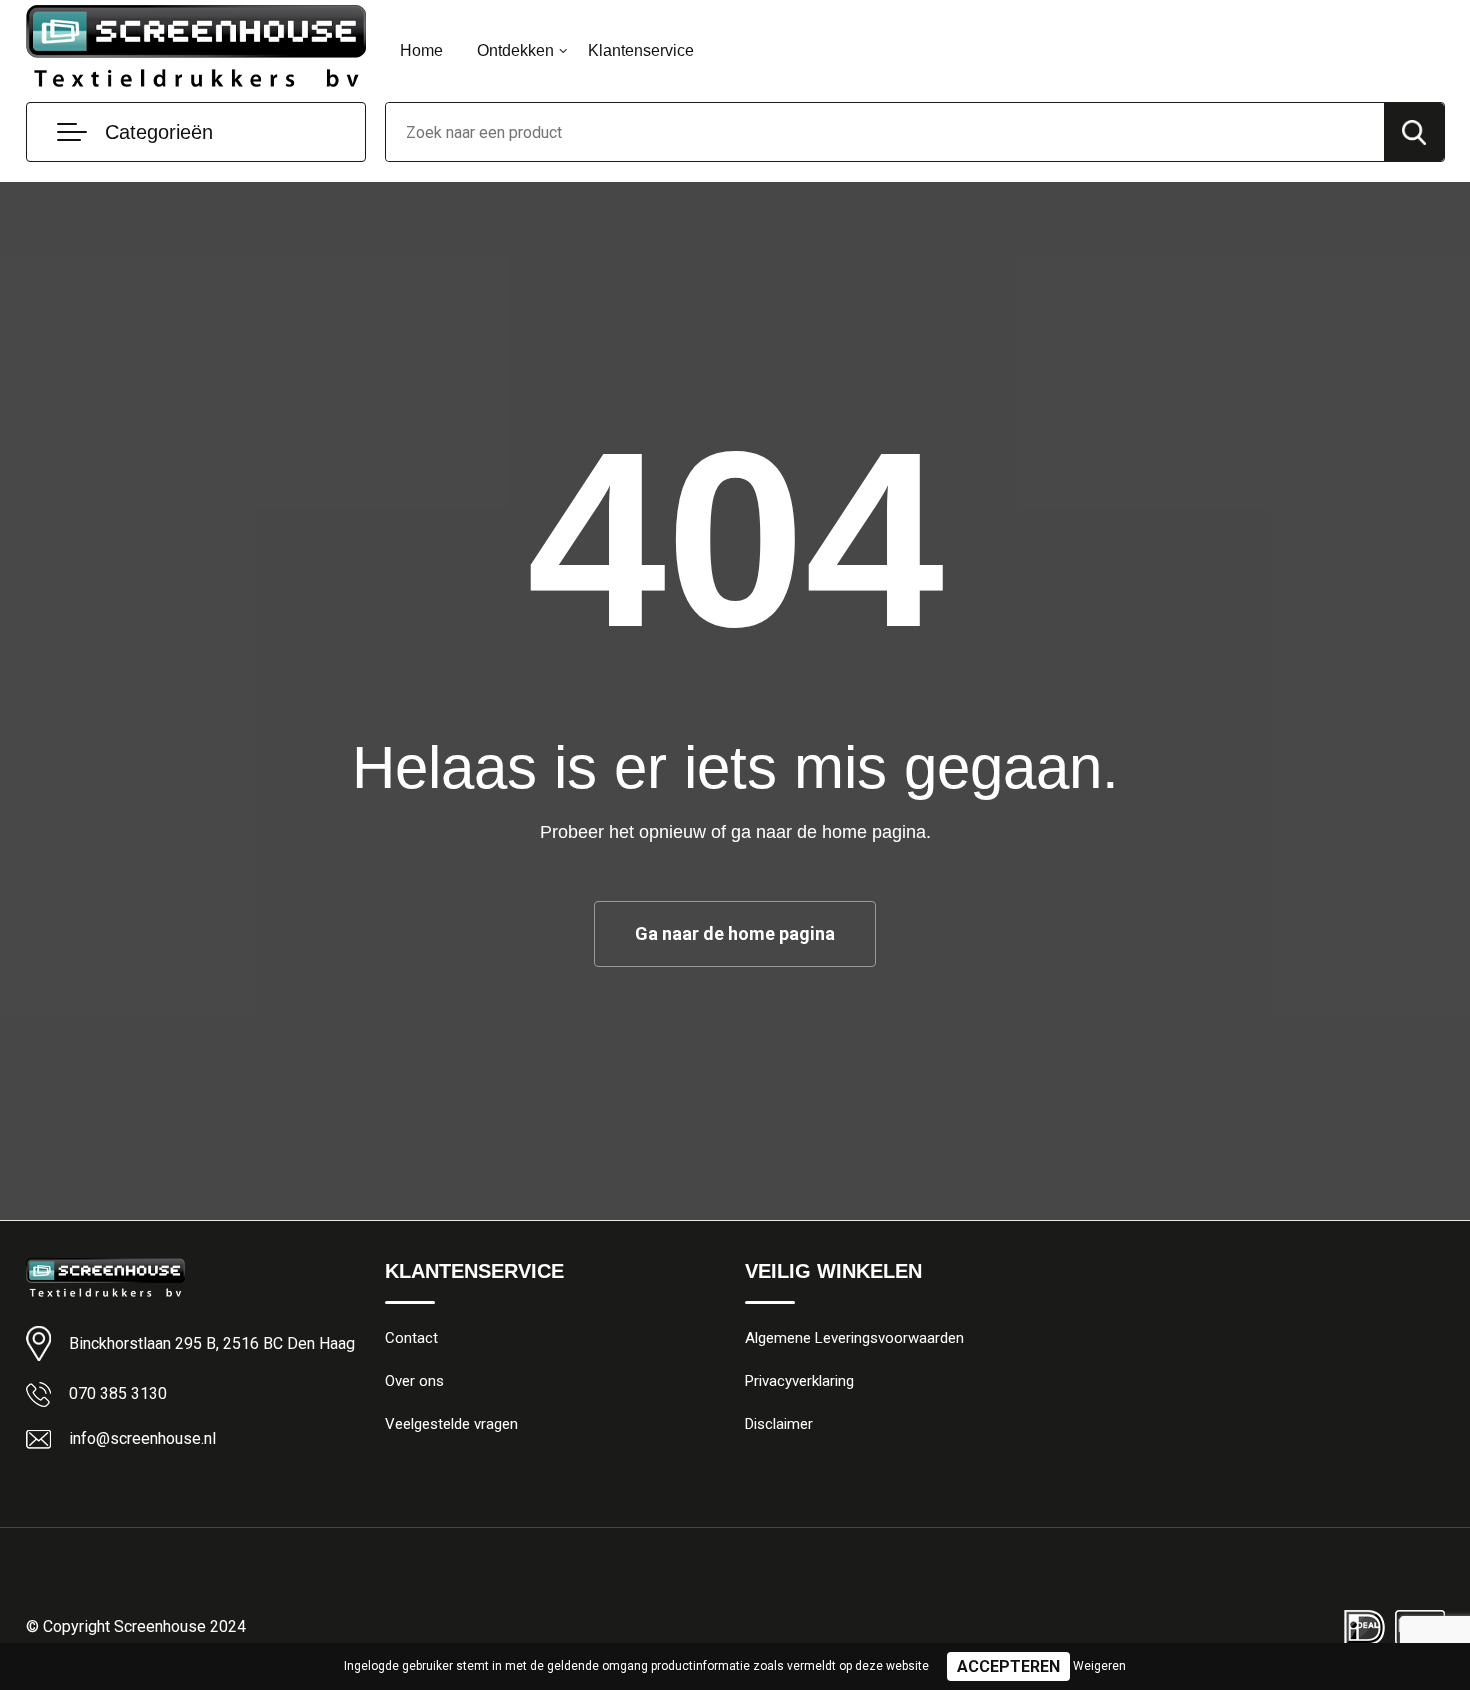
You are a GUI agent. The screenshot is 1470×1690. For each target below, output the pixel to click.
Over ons (414, 1381)
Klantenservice (641, 50)
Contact (411, 1338)
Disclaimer (779, 1424)
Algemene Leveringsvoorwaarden (854, 1338)
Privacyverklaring (799, 1381)
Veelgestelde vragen (451, 1424)
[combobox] (885, 132)
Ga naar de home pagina (735, 933)
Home (421, 50)
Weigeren (1099, 1666)
